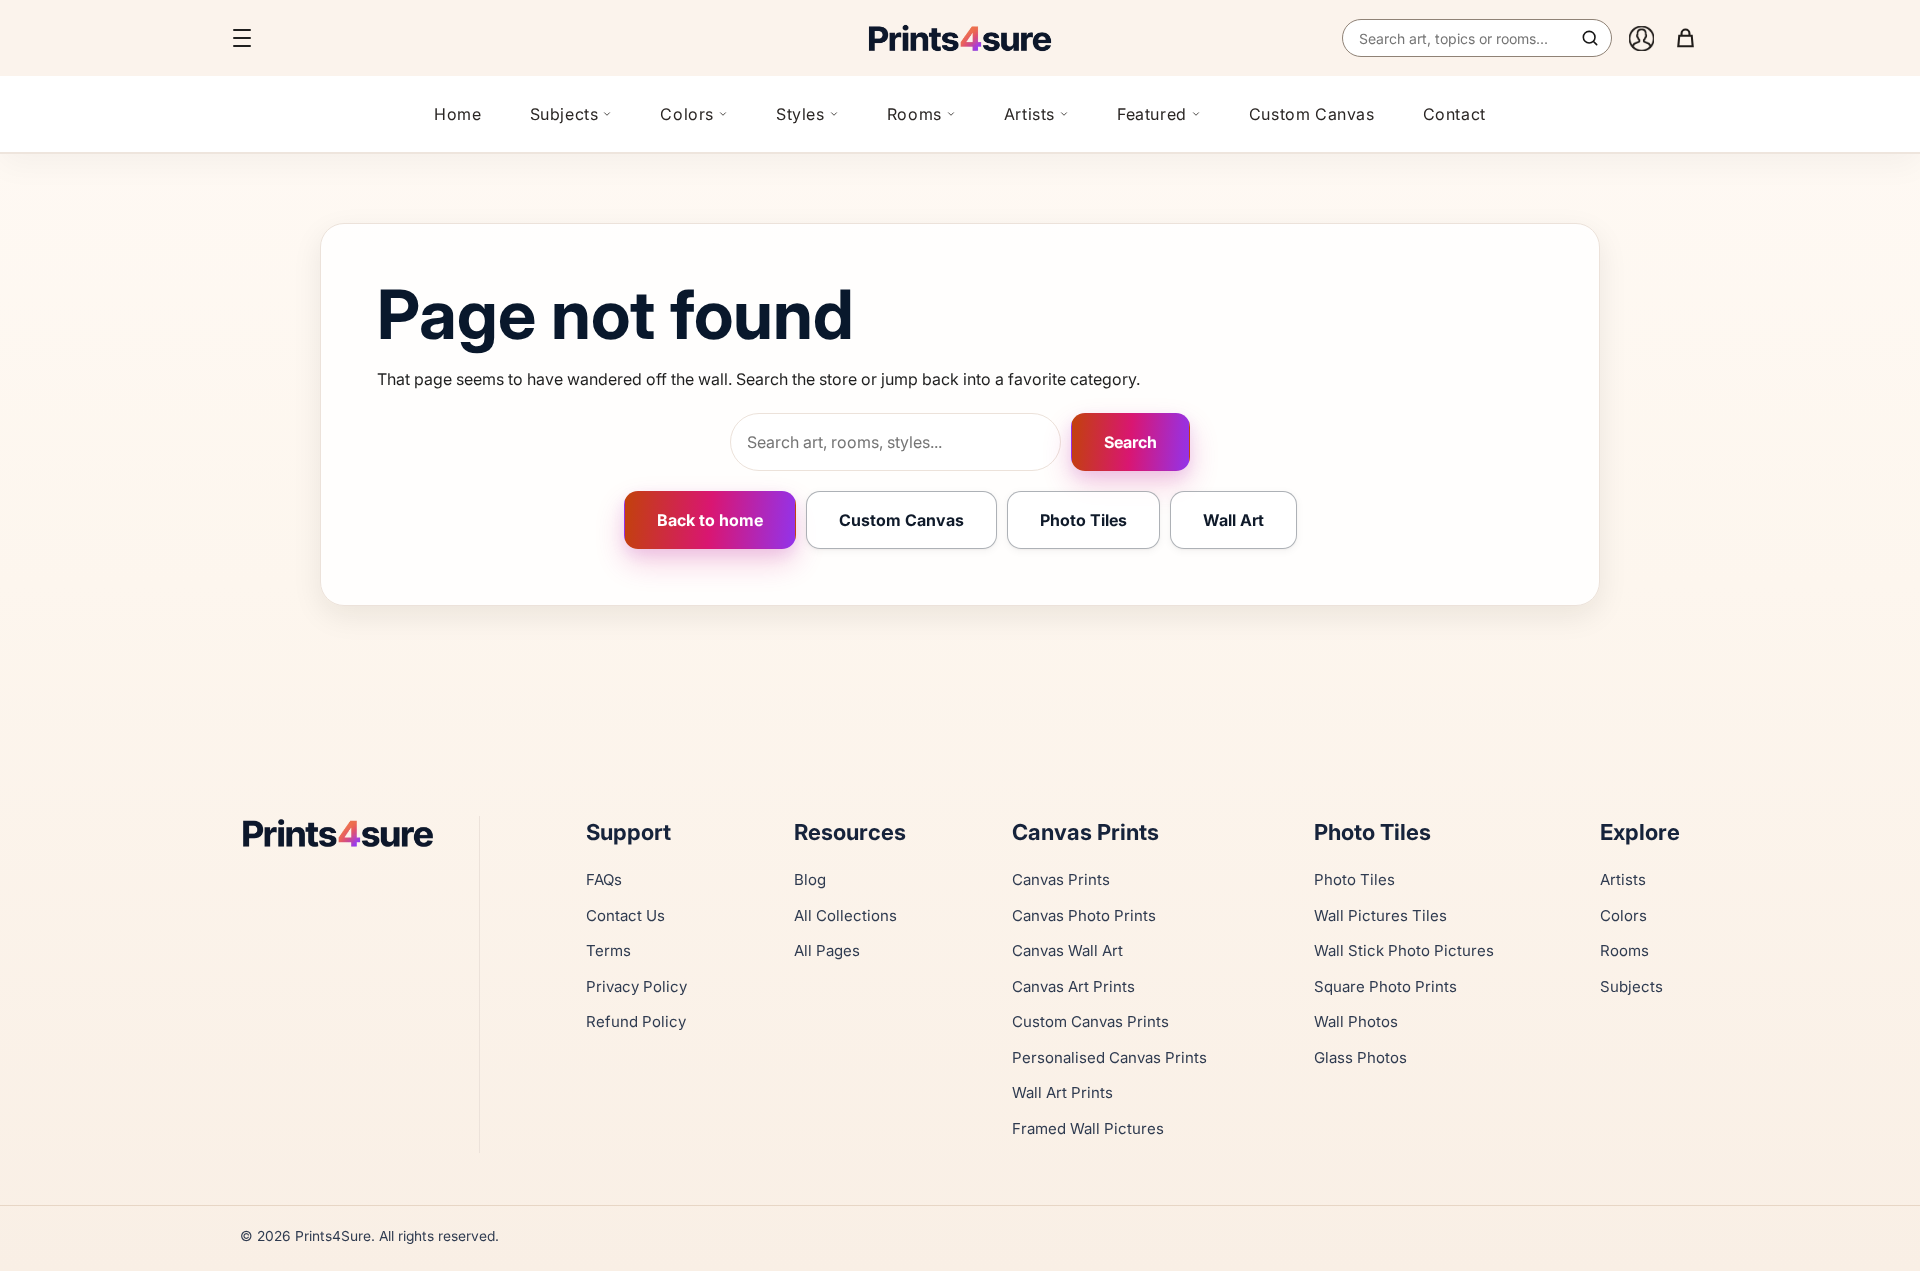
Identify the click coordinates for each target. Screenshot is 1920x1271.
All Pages (827, 950)
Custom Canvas (1312, 114)
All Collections (845, 915)
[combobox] (1477, 38)
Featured (1152, 114)
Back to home (710, 520)
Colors (687, 114)
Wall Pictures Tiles (1380, 915)
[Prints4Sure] (347, 832)
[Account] (1641, 38)
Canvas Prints (1061, 879)
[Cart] (1685, 38)
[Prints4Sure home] (960, 38)
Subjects (564, 114)
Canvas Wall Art (1067, 950)
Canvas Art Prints (1073, 986)
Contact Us (625, 915)
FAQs (604, 879)
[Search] (1590, 38)
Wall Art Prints (1062, 1092)
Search (1130, 442)
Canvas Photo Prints (1084, 915)
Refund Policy (636, 1021)
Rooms (914, 114)
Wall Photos (1356, 1021)
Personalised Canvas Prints (1109, 1057)
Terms (608, 950)
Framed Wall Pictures (1088, 1128)
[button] (242, 38)
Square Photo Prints (1385, 986)
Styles (800, 114)
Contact (1454, 114)
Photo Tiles (1083, 520)
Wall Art (1233, 520)
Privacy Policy (636, 986)
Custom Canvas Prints (1090, 1021)
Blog (810, 879)
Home (457, 114)
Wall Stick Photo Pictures (1404, 950)
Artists (1029, 114)
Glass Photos (1360, 1057)
